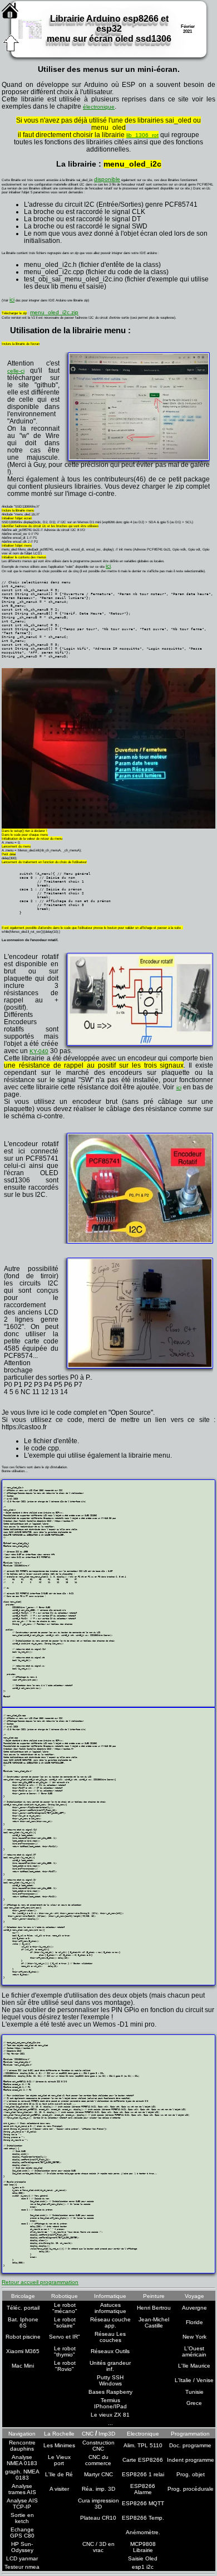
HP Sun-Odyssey (22, 2547)
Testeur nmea (22, 2567)
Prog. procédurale (191, 2489)
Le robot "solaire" (65, 2322)
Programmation (190, 2434)
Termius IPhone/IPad (110, 2403)
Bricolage (23, 2296)
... (110, 2423)
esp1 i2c (143, 2567)
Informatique (110, 2296)
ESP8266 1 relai (143, 2474)
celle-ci (16, 371)
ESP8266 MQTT (143, 2503)
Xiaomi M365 (23, 2351)
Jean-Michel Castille (154, 2322)
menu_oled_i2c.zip (54, 312)
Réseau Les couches (110, 2337)
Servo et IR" (65, 2337)
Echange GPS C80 (22, 2533)
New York (194, 2337)
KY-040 (39, 1051)
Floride (194, 2322)
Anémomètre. (143, 2532)
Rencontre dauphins (22, 2446)
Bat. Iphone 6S (23, 2322)
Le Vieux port (59, 2460)
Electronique (143, 2434)
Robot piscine (23, 2337)
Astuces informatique (110, 2308)
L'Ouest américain (194, 2351)
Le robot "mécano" (65, 2308)
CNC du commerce (98, 2460)
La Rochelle (59, 2434)
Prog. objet (191, 2474)
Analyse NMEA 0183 (22, 2460)
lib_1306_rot (142, 135)
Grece (194, 2403)
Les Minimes (59, 2445)
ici (12, 300)
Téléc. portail (23, 2308)
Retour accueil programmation (40, 2282)
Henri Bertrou (154, 2308)
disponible (107, 179)
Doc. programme (190, 2445)
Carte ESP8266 (143, 2460)
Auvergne (194, 2308)
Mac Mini (23, 2366)
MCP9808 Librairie (143, 2547)
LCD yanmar (22, 2558)
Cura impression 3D (98, 2504)
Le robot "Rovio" (65, 2366)
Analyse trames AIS (22, 2489)
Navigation (22, 2434)
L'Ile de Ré (59, 2474)
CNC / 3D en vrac (98, 2547)
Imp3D (107, 2434)
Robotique (65, 2296)
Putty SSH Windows (110, 2380)
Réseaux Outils (110, 2351)
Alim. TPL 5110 (143, 2445)
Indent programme (191, 2460)
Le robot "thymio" (65, 2351)
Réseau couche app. (110, 2322)
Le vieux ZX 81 (110, 2415)
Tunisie (194, 2392)
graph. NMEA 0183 (22, 2475)
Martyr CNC (98, 2474)
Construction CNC (98, 2446)
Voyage (194, 2296)
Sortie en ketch (22, 2518)
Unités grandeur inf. (110, 2366)
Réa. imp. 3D (98, 2489)
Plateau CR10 (98, 2518)
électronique (99, 107)
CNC (88, 2434)
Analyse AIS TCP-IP (22, 2504)
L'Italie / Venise (194, 2380)
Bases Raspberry (110, 2392)
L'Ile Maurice (194, 2366)
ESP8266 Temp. (143, 2518)
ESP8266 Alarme (143, 2489)
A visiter (59, 2489)
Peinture (154, 2296)
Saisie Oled (143, 2558)
